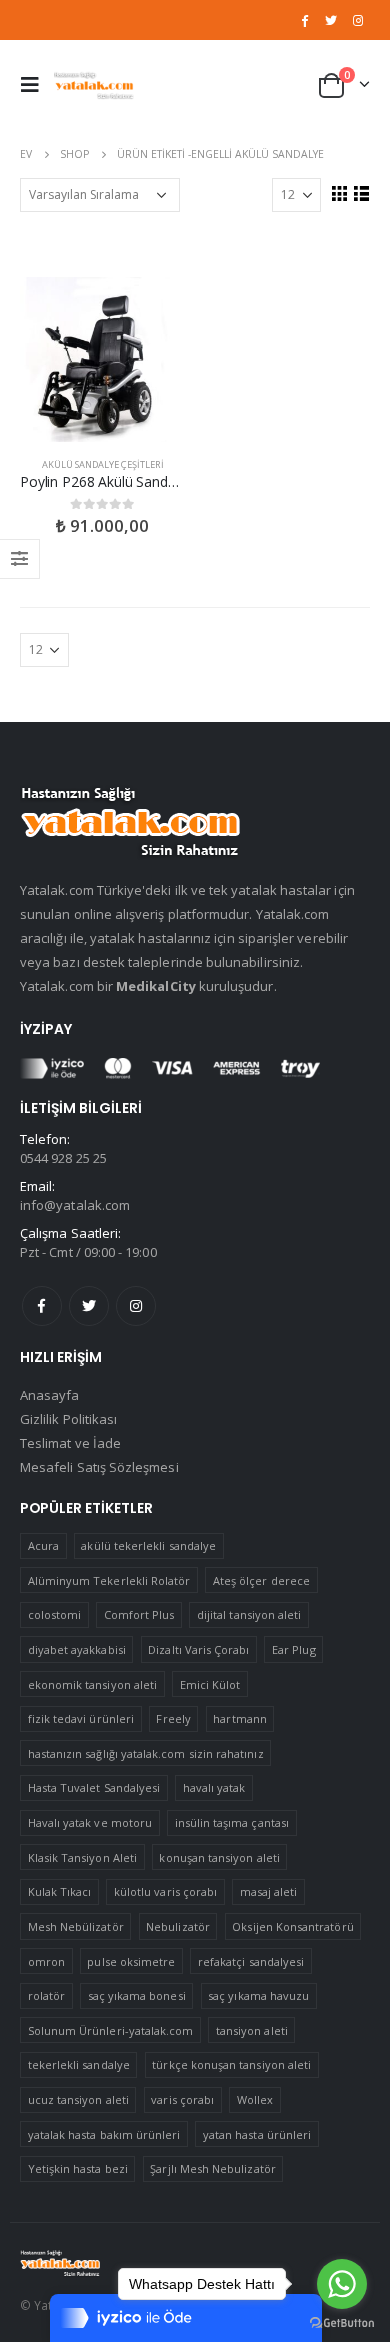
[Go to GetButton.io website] (342, 2322)
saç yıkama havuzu (258, 1995)
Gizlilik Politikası (68, 1419)
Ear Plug (294, 1649)
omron (46, 1961)
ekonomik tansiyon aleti (93, 1684)
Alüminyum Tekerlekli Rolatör (109, 1580)
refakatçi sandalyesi (251, 1961)
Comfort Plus (139, 1614)
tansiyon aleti (252, 2030)
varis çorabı (182, 2099)
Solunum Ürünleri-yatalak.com (111, 2030)
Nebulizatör (178, 1926)
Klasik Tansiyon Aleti (82, 1857)
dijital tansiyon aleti (249, 1614)
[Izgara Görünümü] (339, 193)
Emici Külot (210, 1684)
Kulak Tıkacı (60, 1891)
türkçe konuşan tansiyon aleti (231, 2064)
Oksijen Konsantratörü (292, 1926)
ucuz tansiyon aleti (78, 2099)
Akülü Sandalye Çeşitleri (103, 464)
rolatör (46, 1995)
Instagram (136, 1306)
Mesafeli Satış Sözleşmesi (99, 1467)
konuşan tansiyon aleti (219, 1857)
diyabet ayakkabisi (77, 1649)
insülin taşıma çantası (232, 1822)
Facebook (42, 1306)
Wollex (255, 2099)
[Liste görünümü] (361, 193)
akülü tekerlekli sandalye (148, 1545)
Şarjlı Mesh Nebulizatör (213, 2168)
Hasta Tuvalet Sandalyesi (94, 1787)
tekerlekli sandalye (79, 2064)
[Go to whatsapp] (342, 2284)
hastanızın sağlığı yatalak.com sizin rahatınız (146, 1753)
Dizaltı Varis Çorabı (198, 1649)
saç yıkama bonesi (137, 1995)
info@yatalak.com (75, 1205)
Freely (173, 1718)
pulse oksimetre (131, 1961)
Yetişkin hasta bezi (78, 2168)
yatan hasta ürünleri (257, 2134)
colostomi (55, 1614)
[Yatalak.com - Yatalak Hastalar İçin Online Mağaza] (94, 84)
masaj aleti (269, 1891)
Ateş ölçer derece (261, 1580)
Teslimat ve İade (70, 1443)
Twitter (89, 1306)
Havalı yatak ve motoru (90, 1822)
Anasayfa (50, 1395)
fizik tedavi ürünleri (81, 1718)
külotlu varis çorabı (165, 1891)
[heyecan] (331, 20)
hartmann (240, 1718)
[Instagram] (358, 20)
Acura (43, 1545)
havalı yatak (214, 1787)
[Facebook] (305, 20)
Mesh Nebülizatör (76, 1926)
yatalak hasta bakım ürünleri (104, 2134)
